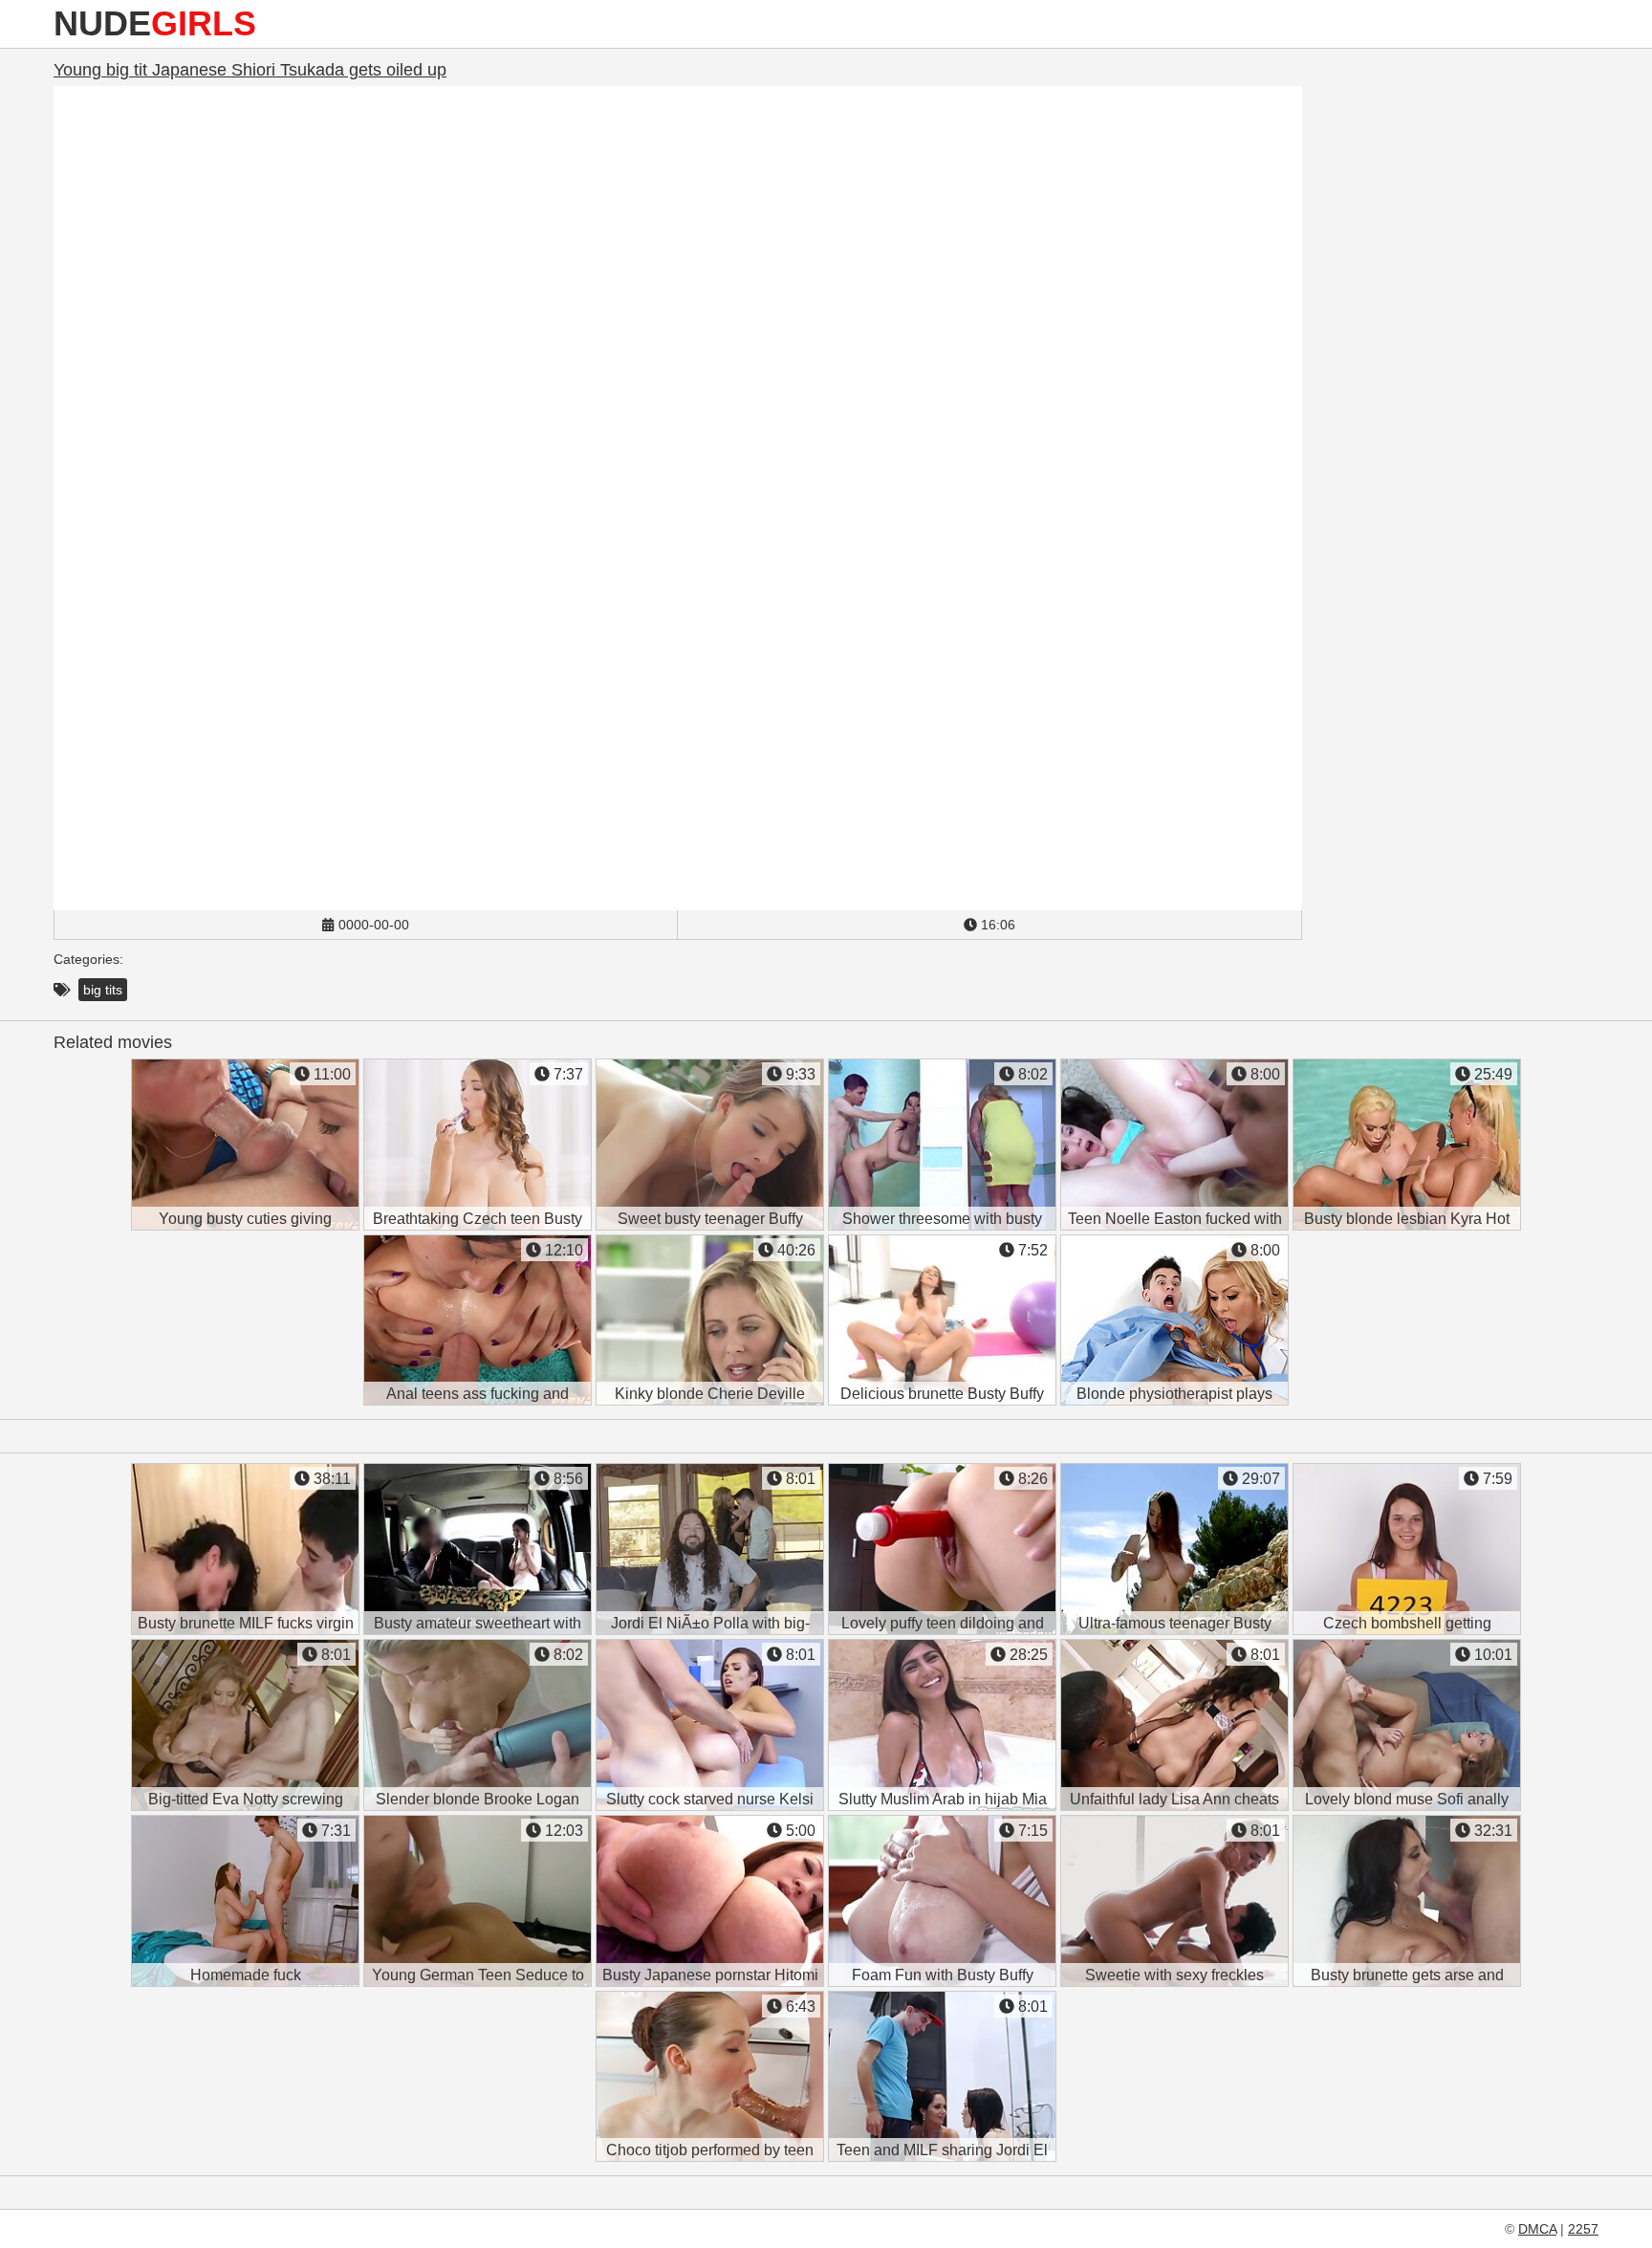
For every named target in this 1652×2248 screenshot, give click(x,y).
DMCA (1537, 2229)
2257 (1583, 2229)
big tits (103, 990)
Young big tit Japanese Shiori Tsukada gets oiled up (250, 70)
